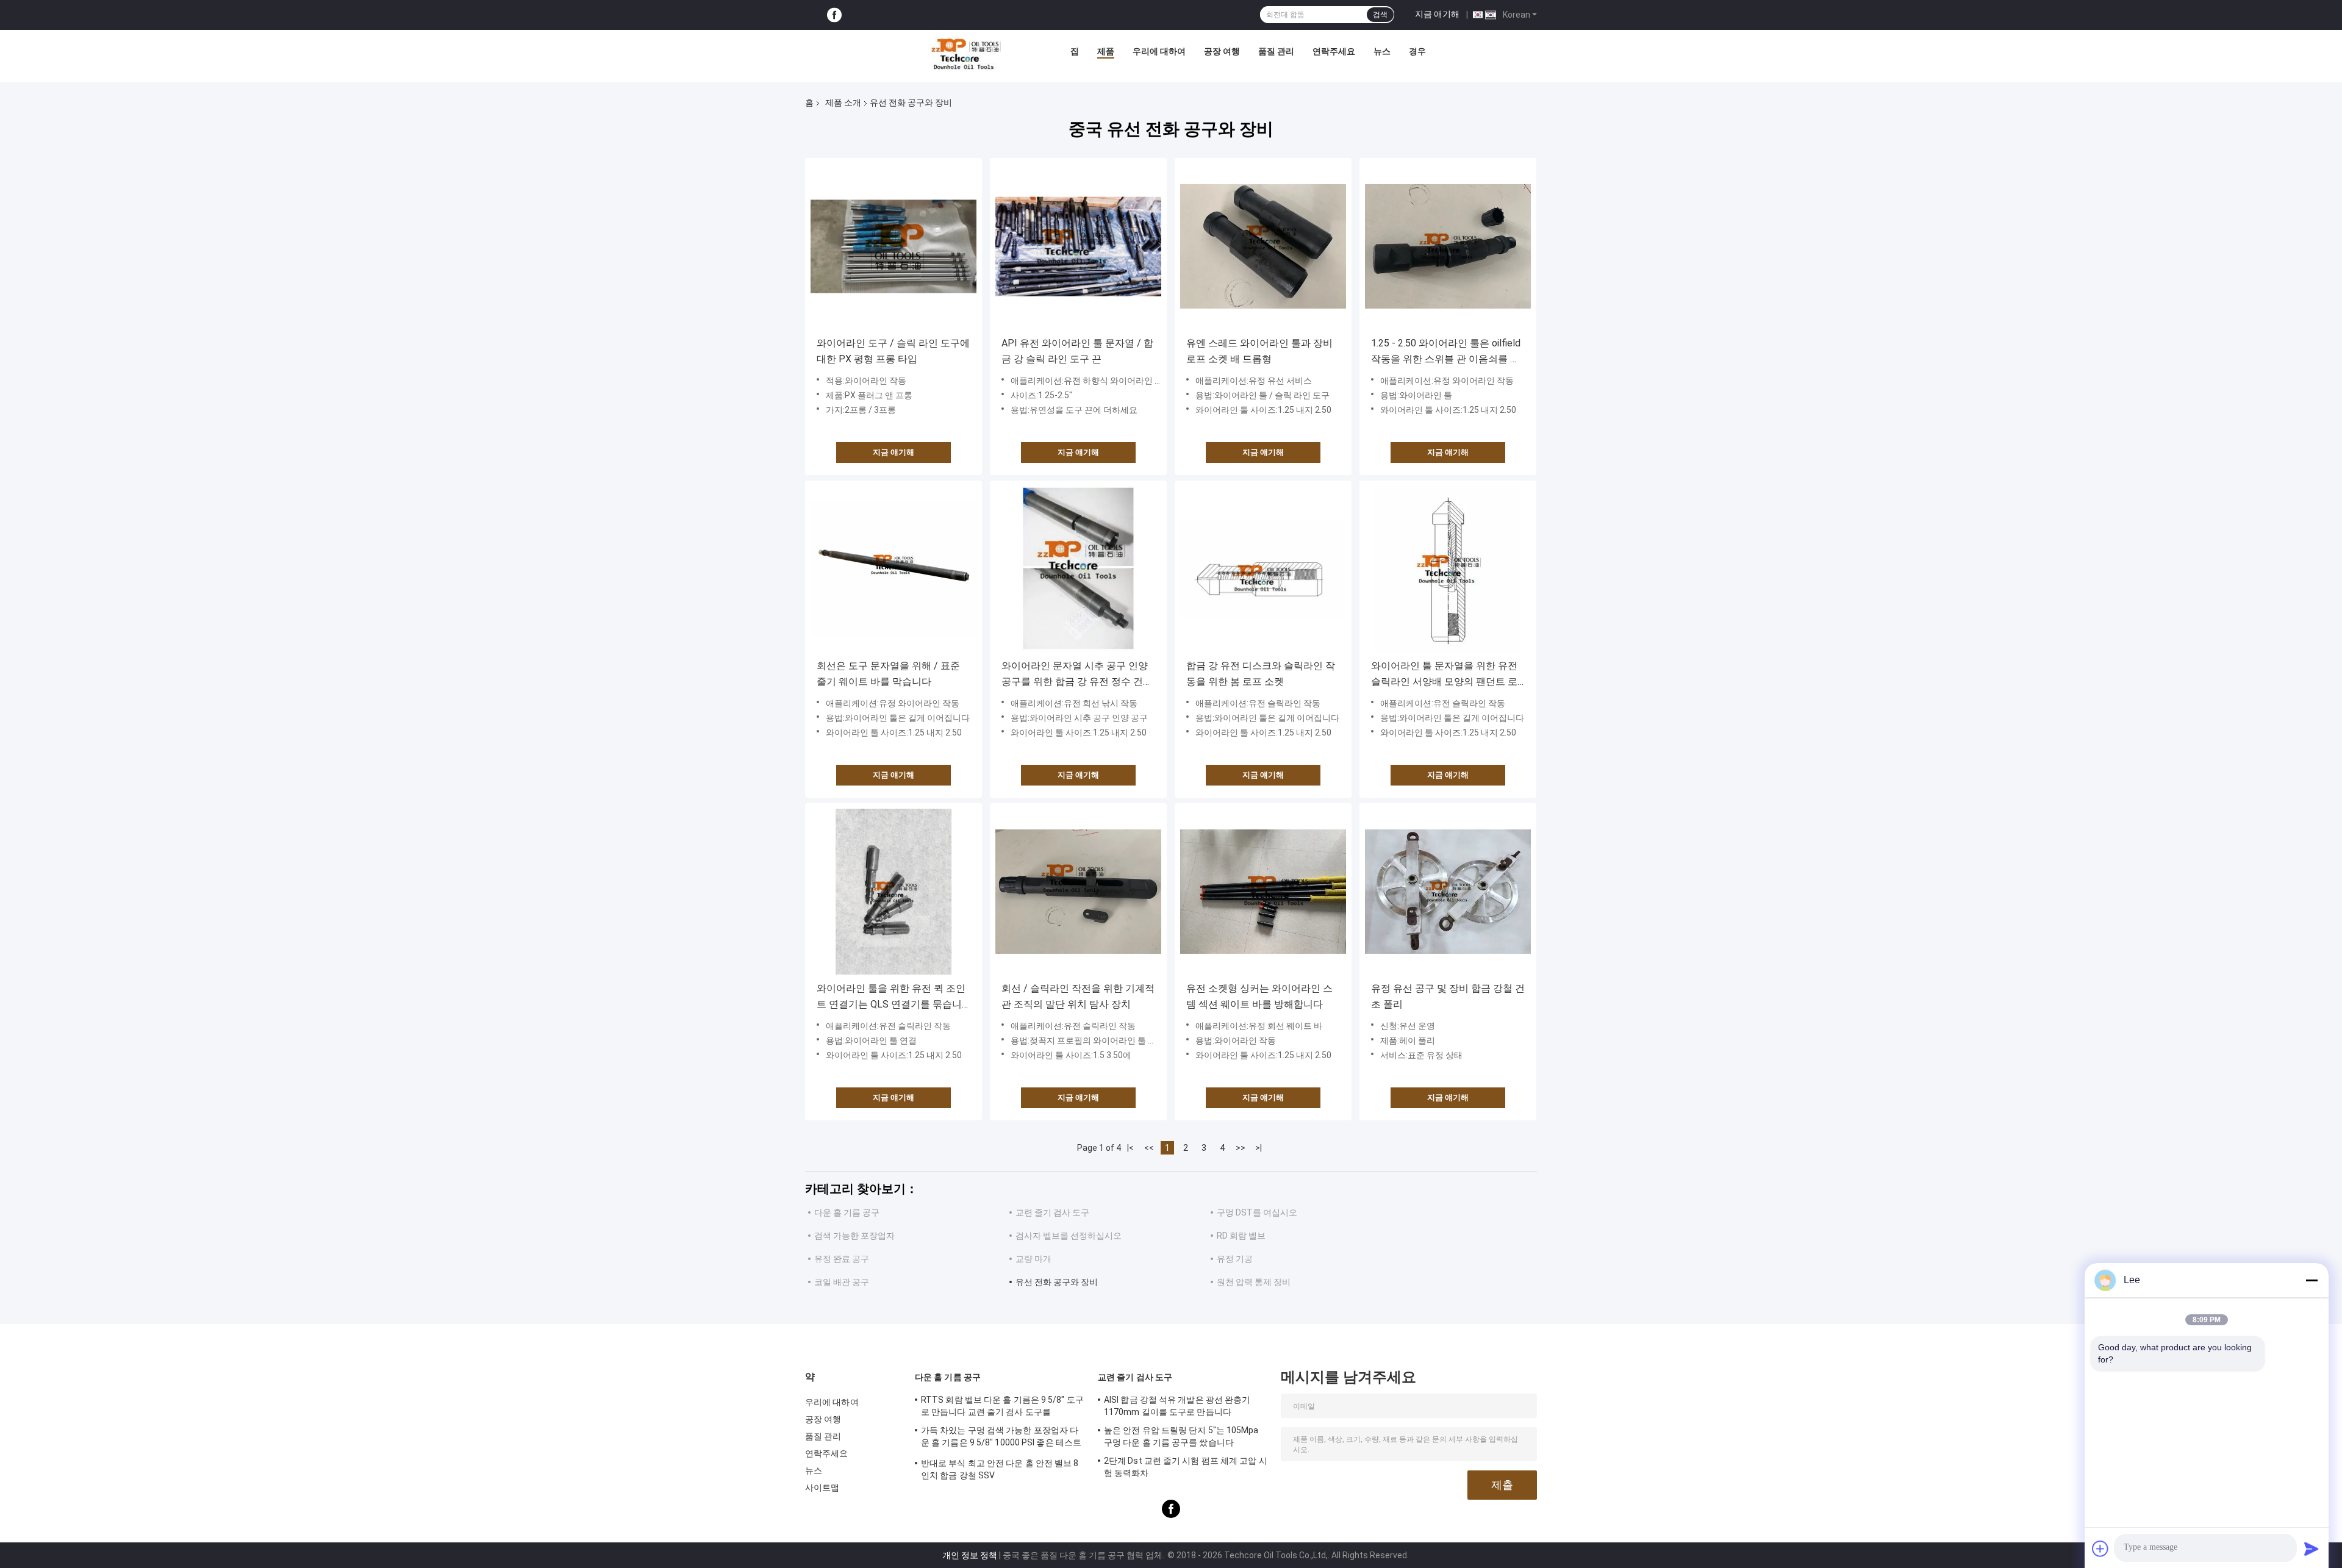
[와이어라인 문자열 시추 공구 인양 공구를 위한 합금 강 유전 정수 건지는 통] (1078, 569)
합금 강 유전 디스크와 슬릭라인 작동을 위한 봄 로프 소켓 (1261, 674)
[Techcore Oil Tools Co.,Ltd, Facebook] (834, 15)
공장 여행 (1222, 51)
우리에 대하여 (1159, 51)
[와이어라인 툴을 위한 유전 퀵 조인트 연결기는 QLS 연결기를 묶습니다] (893, 892)
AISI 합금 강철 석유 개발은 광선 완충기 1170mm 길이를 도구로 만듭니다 (1177, 1406)
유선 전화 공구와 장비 (1057, 1282)
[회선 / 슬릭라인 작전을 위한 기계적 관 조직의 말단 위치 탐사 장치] (1078, 892)
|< (1130, 1148)
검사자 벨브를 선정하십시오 (1069, 1236)
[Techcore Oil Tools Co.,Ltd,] (965, 54)
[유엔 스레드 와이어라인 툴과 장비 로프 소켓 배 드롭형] (1263, 246)
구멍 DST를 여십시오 (1257, 1212)
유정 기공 (1235, 1259)
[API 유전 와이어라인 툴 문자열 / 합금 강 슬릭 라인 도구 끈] (1078, 246)
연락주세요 (1334, 51)
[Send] (2312, 1548)
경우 (1417, 51)
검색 (1380, 15)
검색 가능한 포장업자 (854, 1236)
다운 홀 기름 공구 (847, 1212)
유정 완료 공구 (842, 1259)
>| (1259, 1148)
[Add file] (2100, 1548)
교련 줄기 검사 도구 (1052, 1212)
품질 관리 (1276, 51)
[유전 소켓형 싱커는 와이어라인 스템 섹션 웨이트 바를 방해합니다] (1263, 892)
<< (1149, 1148)
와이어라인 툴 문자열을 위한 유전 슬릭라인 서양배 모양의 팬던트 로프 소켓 (1444, 675)
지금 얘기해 (1437, 14)
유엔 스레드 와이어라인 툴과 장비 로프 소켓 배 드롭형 (1259, 351)
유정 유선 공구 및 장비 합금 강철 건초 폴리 (1448, 996)
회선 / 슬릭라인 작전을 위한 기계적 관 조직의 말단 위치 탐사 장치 (1078, 996)
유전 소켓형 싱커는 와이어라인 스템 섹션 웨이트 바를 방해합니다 (1259, 996)
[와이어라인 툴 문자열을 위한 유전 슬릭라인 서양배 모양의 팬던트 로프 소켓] (1448, 569)
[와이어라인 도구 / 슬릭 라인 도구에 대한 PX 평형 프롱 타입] (893, 246)
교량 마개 (1033, 1259)
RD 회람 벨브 (1241, 1236)
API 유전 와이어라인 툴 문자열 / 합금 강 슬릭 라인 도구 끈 (1077, 351)
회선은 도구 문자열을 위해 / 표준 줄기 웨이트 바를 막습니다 (888, 674)
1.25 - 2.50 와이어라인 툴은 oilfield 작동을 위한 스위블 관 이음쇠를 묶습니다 (1446, 352)
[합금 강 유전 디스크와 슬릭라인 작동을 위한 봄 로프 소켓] (1263, 569)
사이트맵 (822, 1487)
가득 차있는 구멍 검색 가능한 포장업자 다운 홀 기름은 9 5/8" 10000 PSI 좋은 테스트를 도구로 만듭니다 (1001, 1438)
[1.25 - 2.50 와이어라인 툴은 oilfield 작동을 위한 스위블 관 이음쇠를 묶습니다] (1448, 246)
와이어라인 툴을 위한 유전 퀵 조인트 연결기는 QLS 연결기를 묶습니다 (891, 997)
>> (1241, 1148)
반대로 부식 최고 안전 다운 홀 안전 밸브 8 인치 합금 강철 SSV (1000, 1469)
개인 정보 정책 (970, 1555)
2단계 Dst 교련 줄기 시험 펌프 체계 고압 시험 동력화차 (1186, 1467)
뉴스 (1382, 51)
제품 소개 (843, 102)
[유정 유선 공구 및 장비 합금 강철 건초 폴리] (1448, 892)
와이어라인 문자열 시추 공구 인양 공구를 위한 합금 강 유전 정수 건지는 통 (1077, 675)
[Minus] (2312, 1280)
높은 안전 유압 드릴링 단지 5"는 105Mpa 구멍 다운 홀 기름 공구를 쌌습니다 (1181, 1436)
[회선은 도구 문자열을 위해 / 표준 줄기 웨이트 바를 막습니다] (893, 569)
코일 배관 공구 (842, 1282)
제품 (1106, 51)
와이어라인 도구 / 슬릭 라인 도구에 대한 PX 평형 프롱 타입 (893, 351)
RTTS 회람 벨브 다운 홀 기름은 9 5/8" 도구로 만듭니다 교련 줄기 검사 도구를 (1002, 1406)
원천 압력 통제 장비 (1254, 1282)
